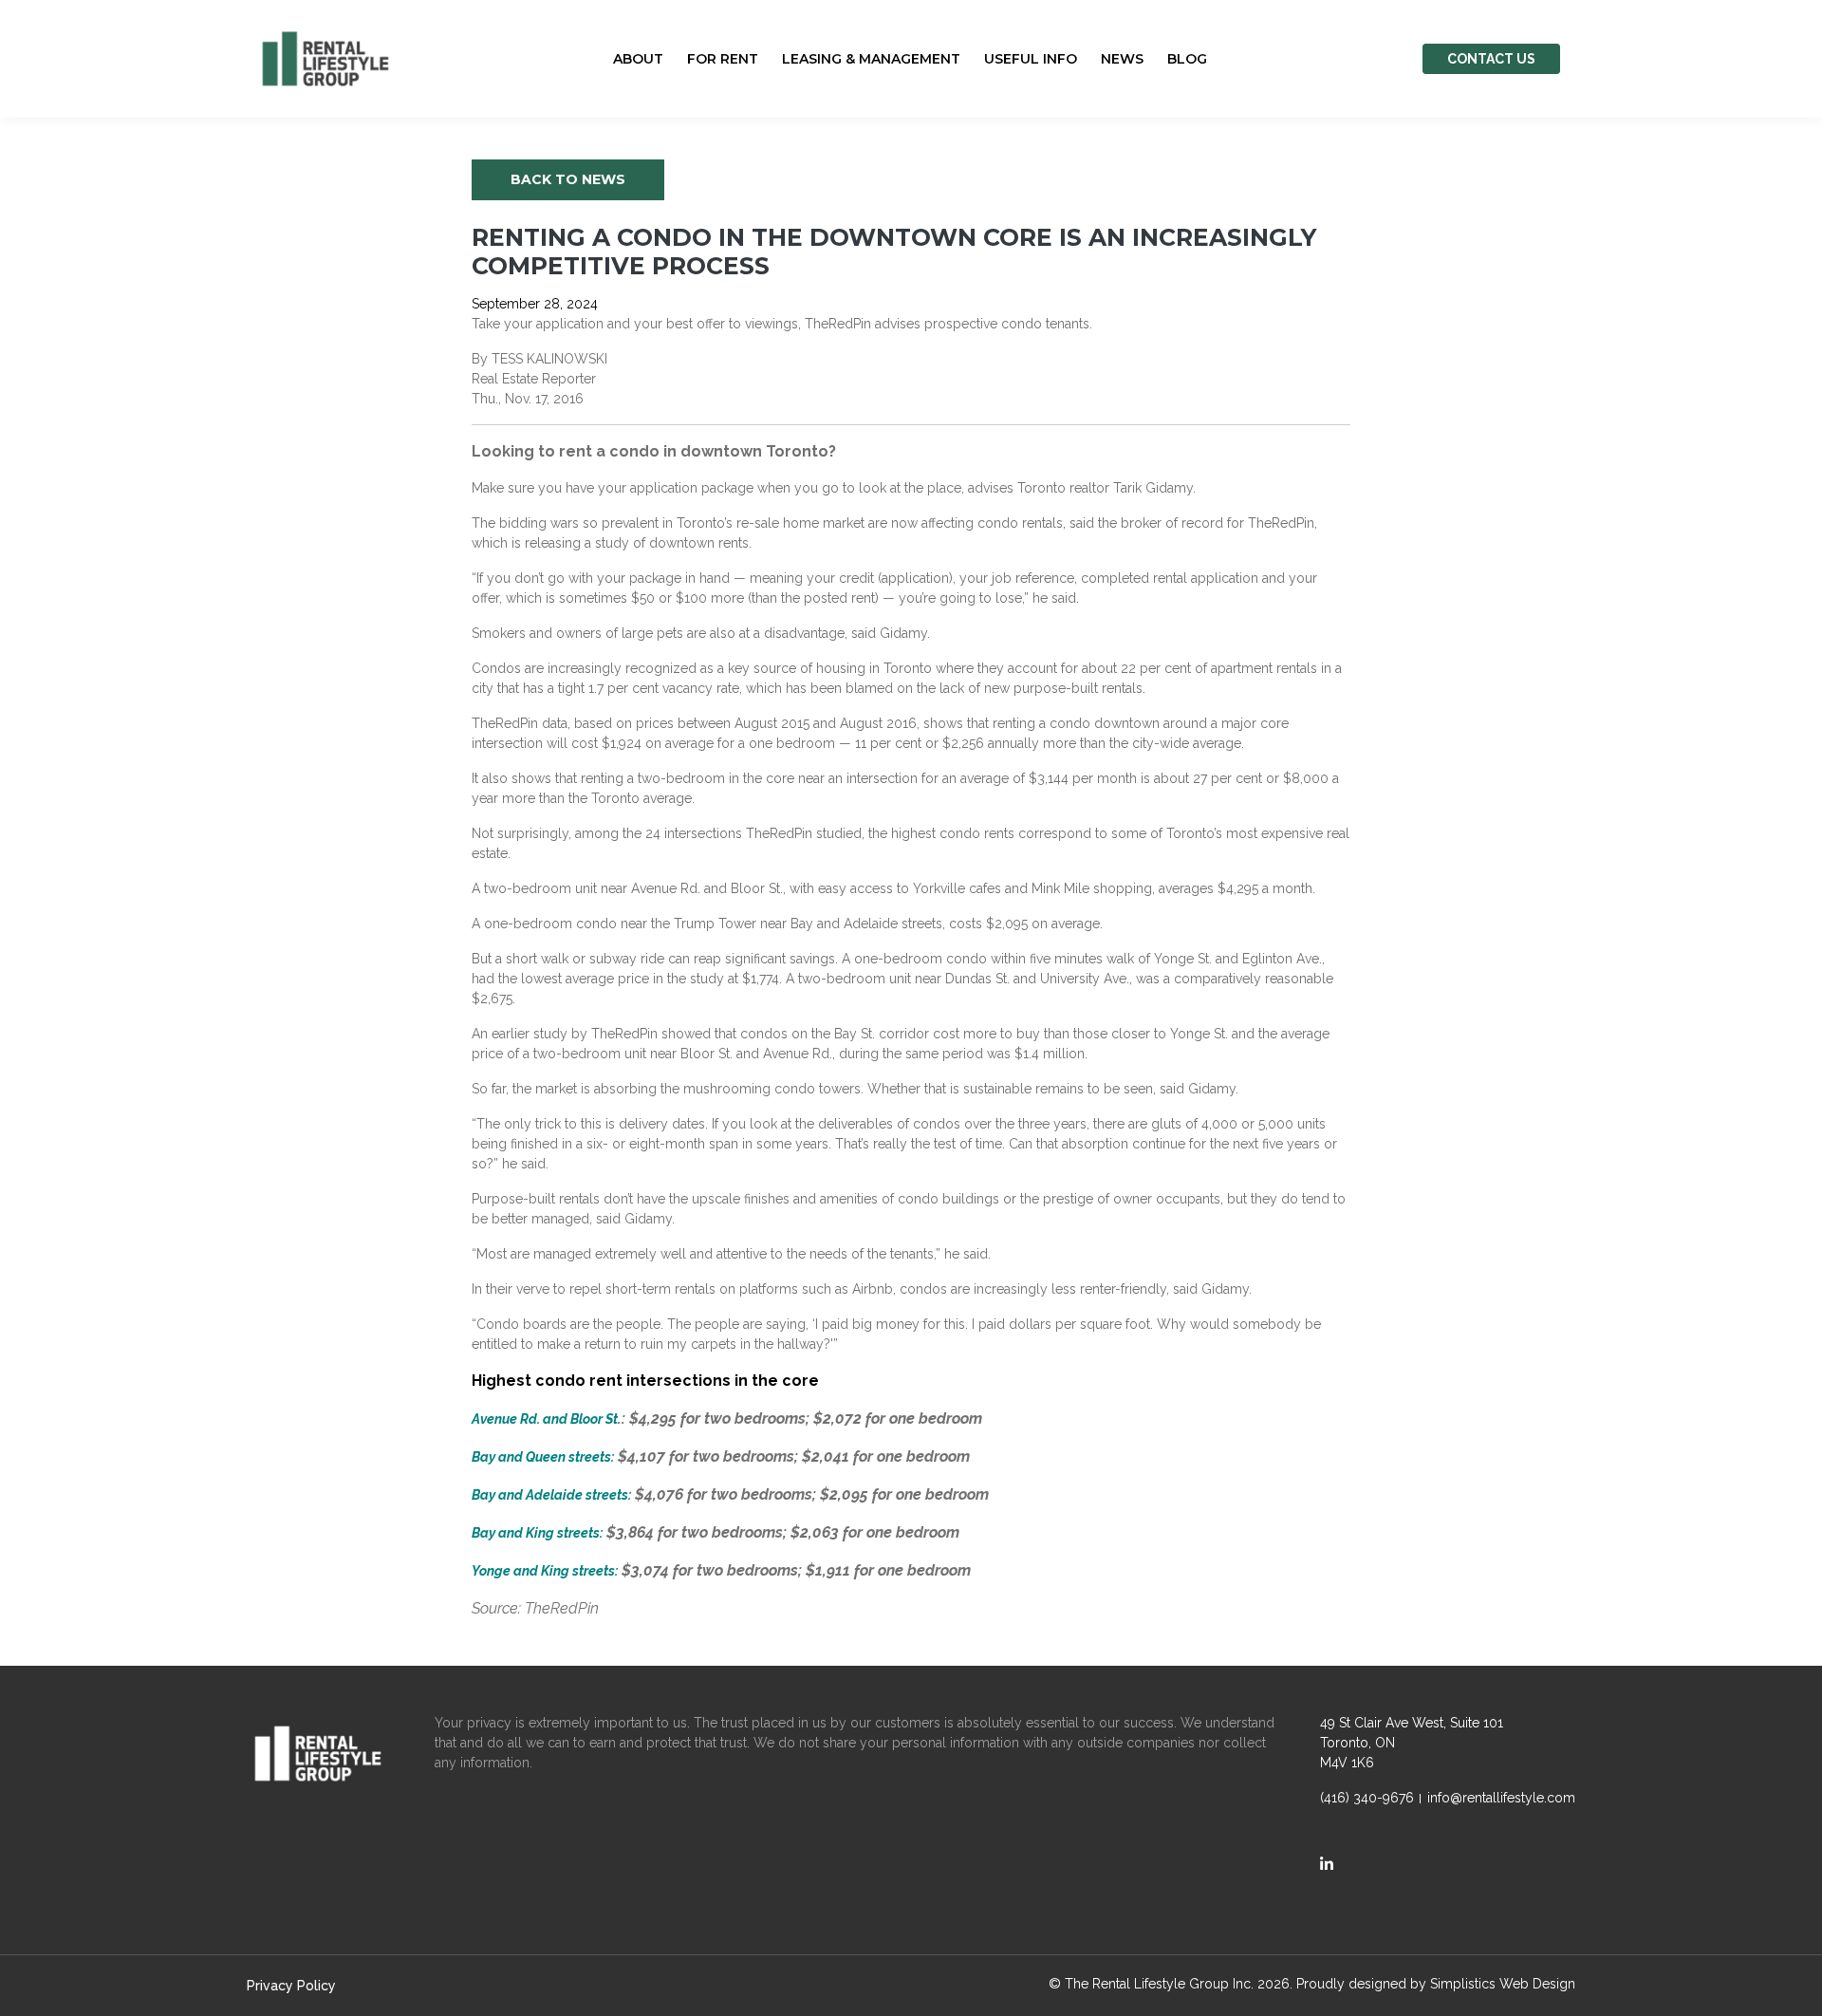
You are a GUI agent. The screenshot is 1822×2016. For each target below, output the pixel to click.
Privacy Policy (291, 1986)
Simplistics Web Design (1503, 1984)
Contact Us (1491, 59)
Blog (1187, 59)
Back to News (568, 179)
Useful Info (1031, 59)
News (1122, 59)
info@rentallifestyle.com (1501, 1798)
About (638, 59)
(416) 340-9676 (1367, 1798)
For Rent (723, 59)
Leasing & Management (871, 59)
